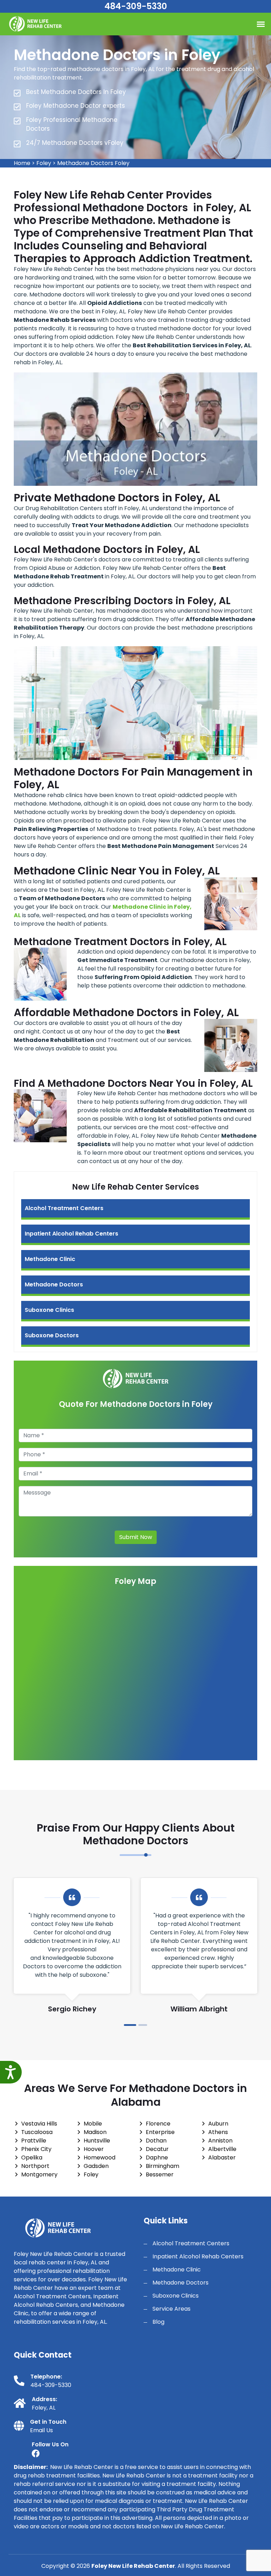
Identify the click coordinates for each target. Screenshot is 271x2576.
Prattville (34, 2141)
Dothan (156, 2141)
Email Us (41, 2430)
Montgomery (39, 2174)
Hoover (94, 2149)
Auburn (218, 2124)
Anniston (220, 2141)
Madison (95, 2132)
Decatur (157, 2149)
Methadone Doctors (54, 1284)
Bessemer (160, 2174)
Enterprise (160, 2132)
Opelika (32, 2158)
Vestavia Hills (39, 2124)
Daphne (157, 2158)
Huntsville (97, 2141)
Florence (158, 2124)
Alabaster (222, 2158)
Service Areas (171, 2309)
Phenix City (36, 2149)
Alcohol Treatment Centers (64, 1208)
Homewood (100, 2158)
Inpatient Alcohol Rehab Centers (71, 1234)
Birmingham (162, 2166)
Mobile (93, 2124)
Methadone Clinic (50, 1259)
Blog (158, 2322)
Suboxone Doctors (52, 1335)
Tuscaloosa (37, 2132)
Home (22, 163)
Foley (44, 163)
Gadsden (96, 2166)
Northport (35, 2166)
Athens (218, 2132)
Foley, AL (44, 2408)
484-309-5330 (136, 6)
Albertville (222, 2149)
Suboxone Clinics (49, 1310)
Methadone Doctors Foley (93, 163)
